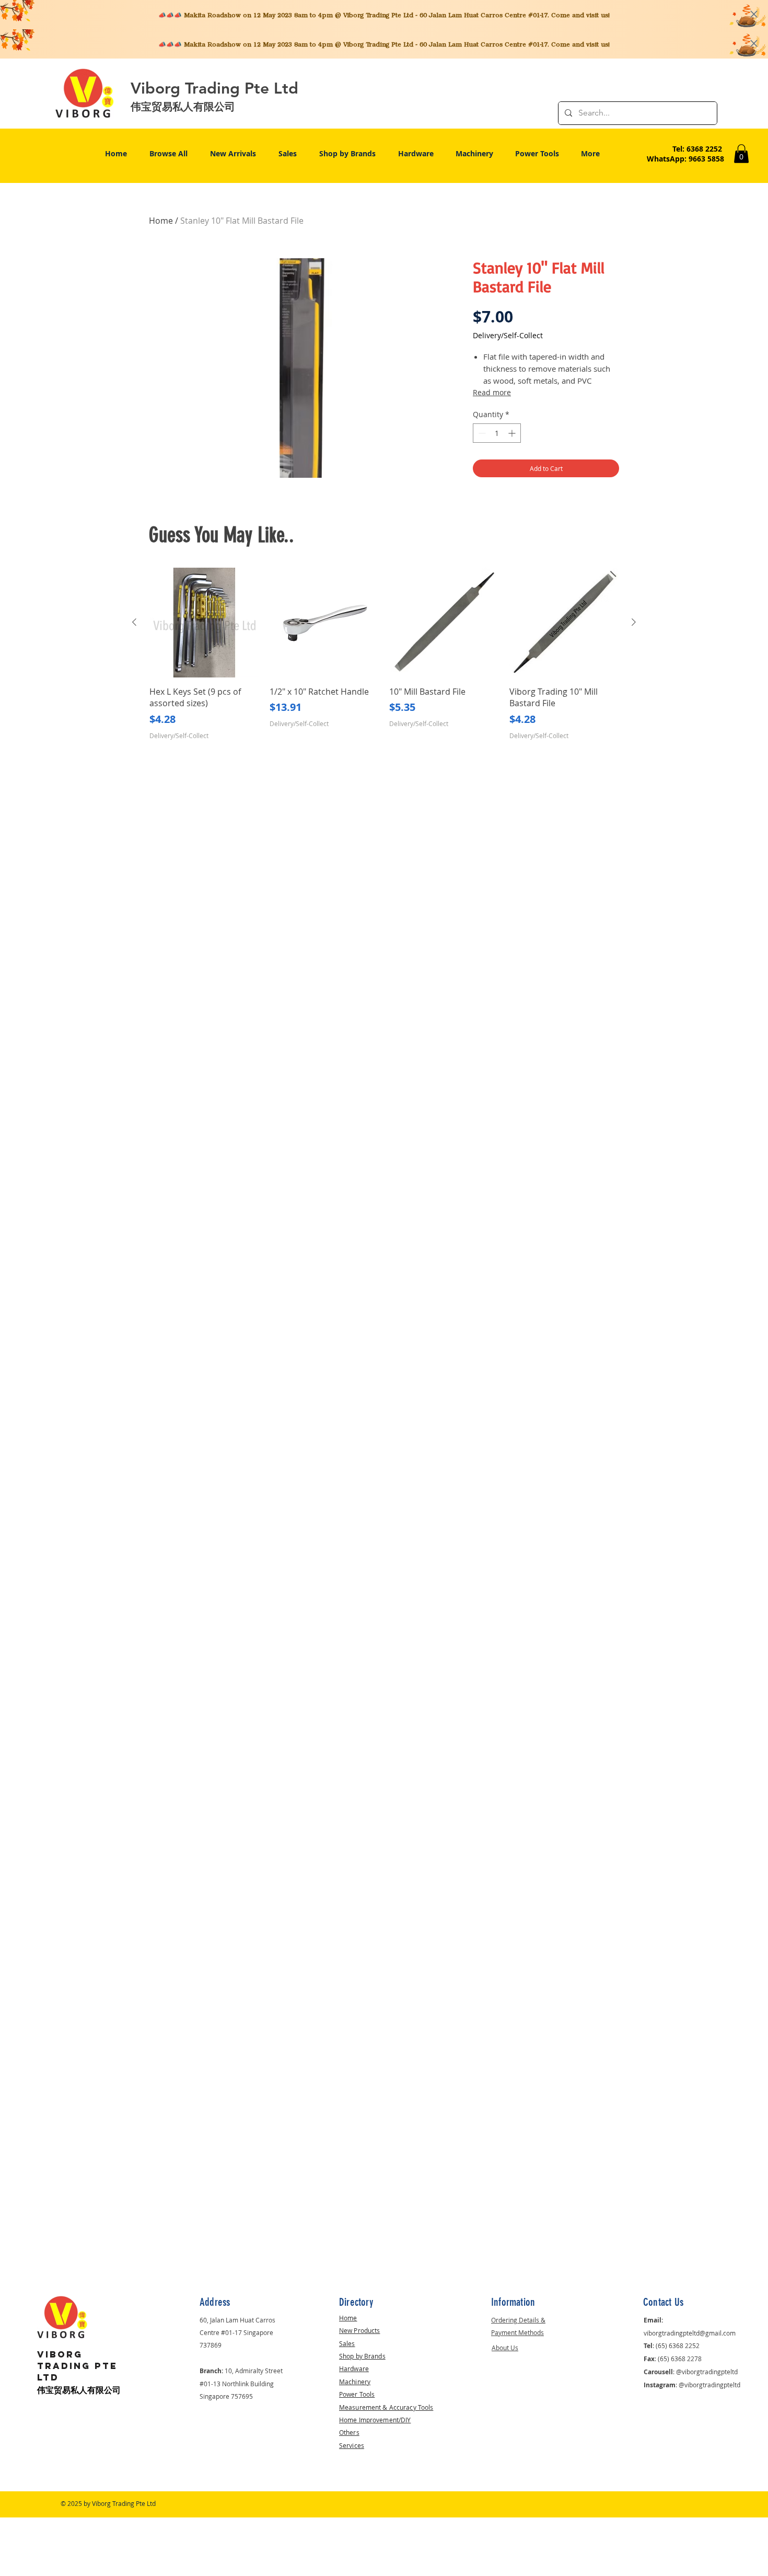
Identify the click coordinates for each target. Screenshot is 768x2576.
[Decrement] (481, 433)
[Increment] (513, 433)
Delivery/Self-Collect (508, 335)
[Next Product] (634, 622)
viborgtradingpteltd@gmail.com (690, 2333)
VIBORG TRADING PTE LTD (77, 2366)
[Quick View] (204, 623)
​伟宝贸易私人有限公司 (79, 2390)
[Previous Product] (134, 622)
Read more (492, 392)
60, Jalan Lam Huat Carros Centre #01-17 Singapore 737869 (237, 2332)
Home (161, 221)
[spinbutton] (497, 433)
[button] (741, 154)
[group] (384, 654)
